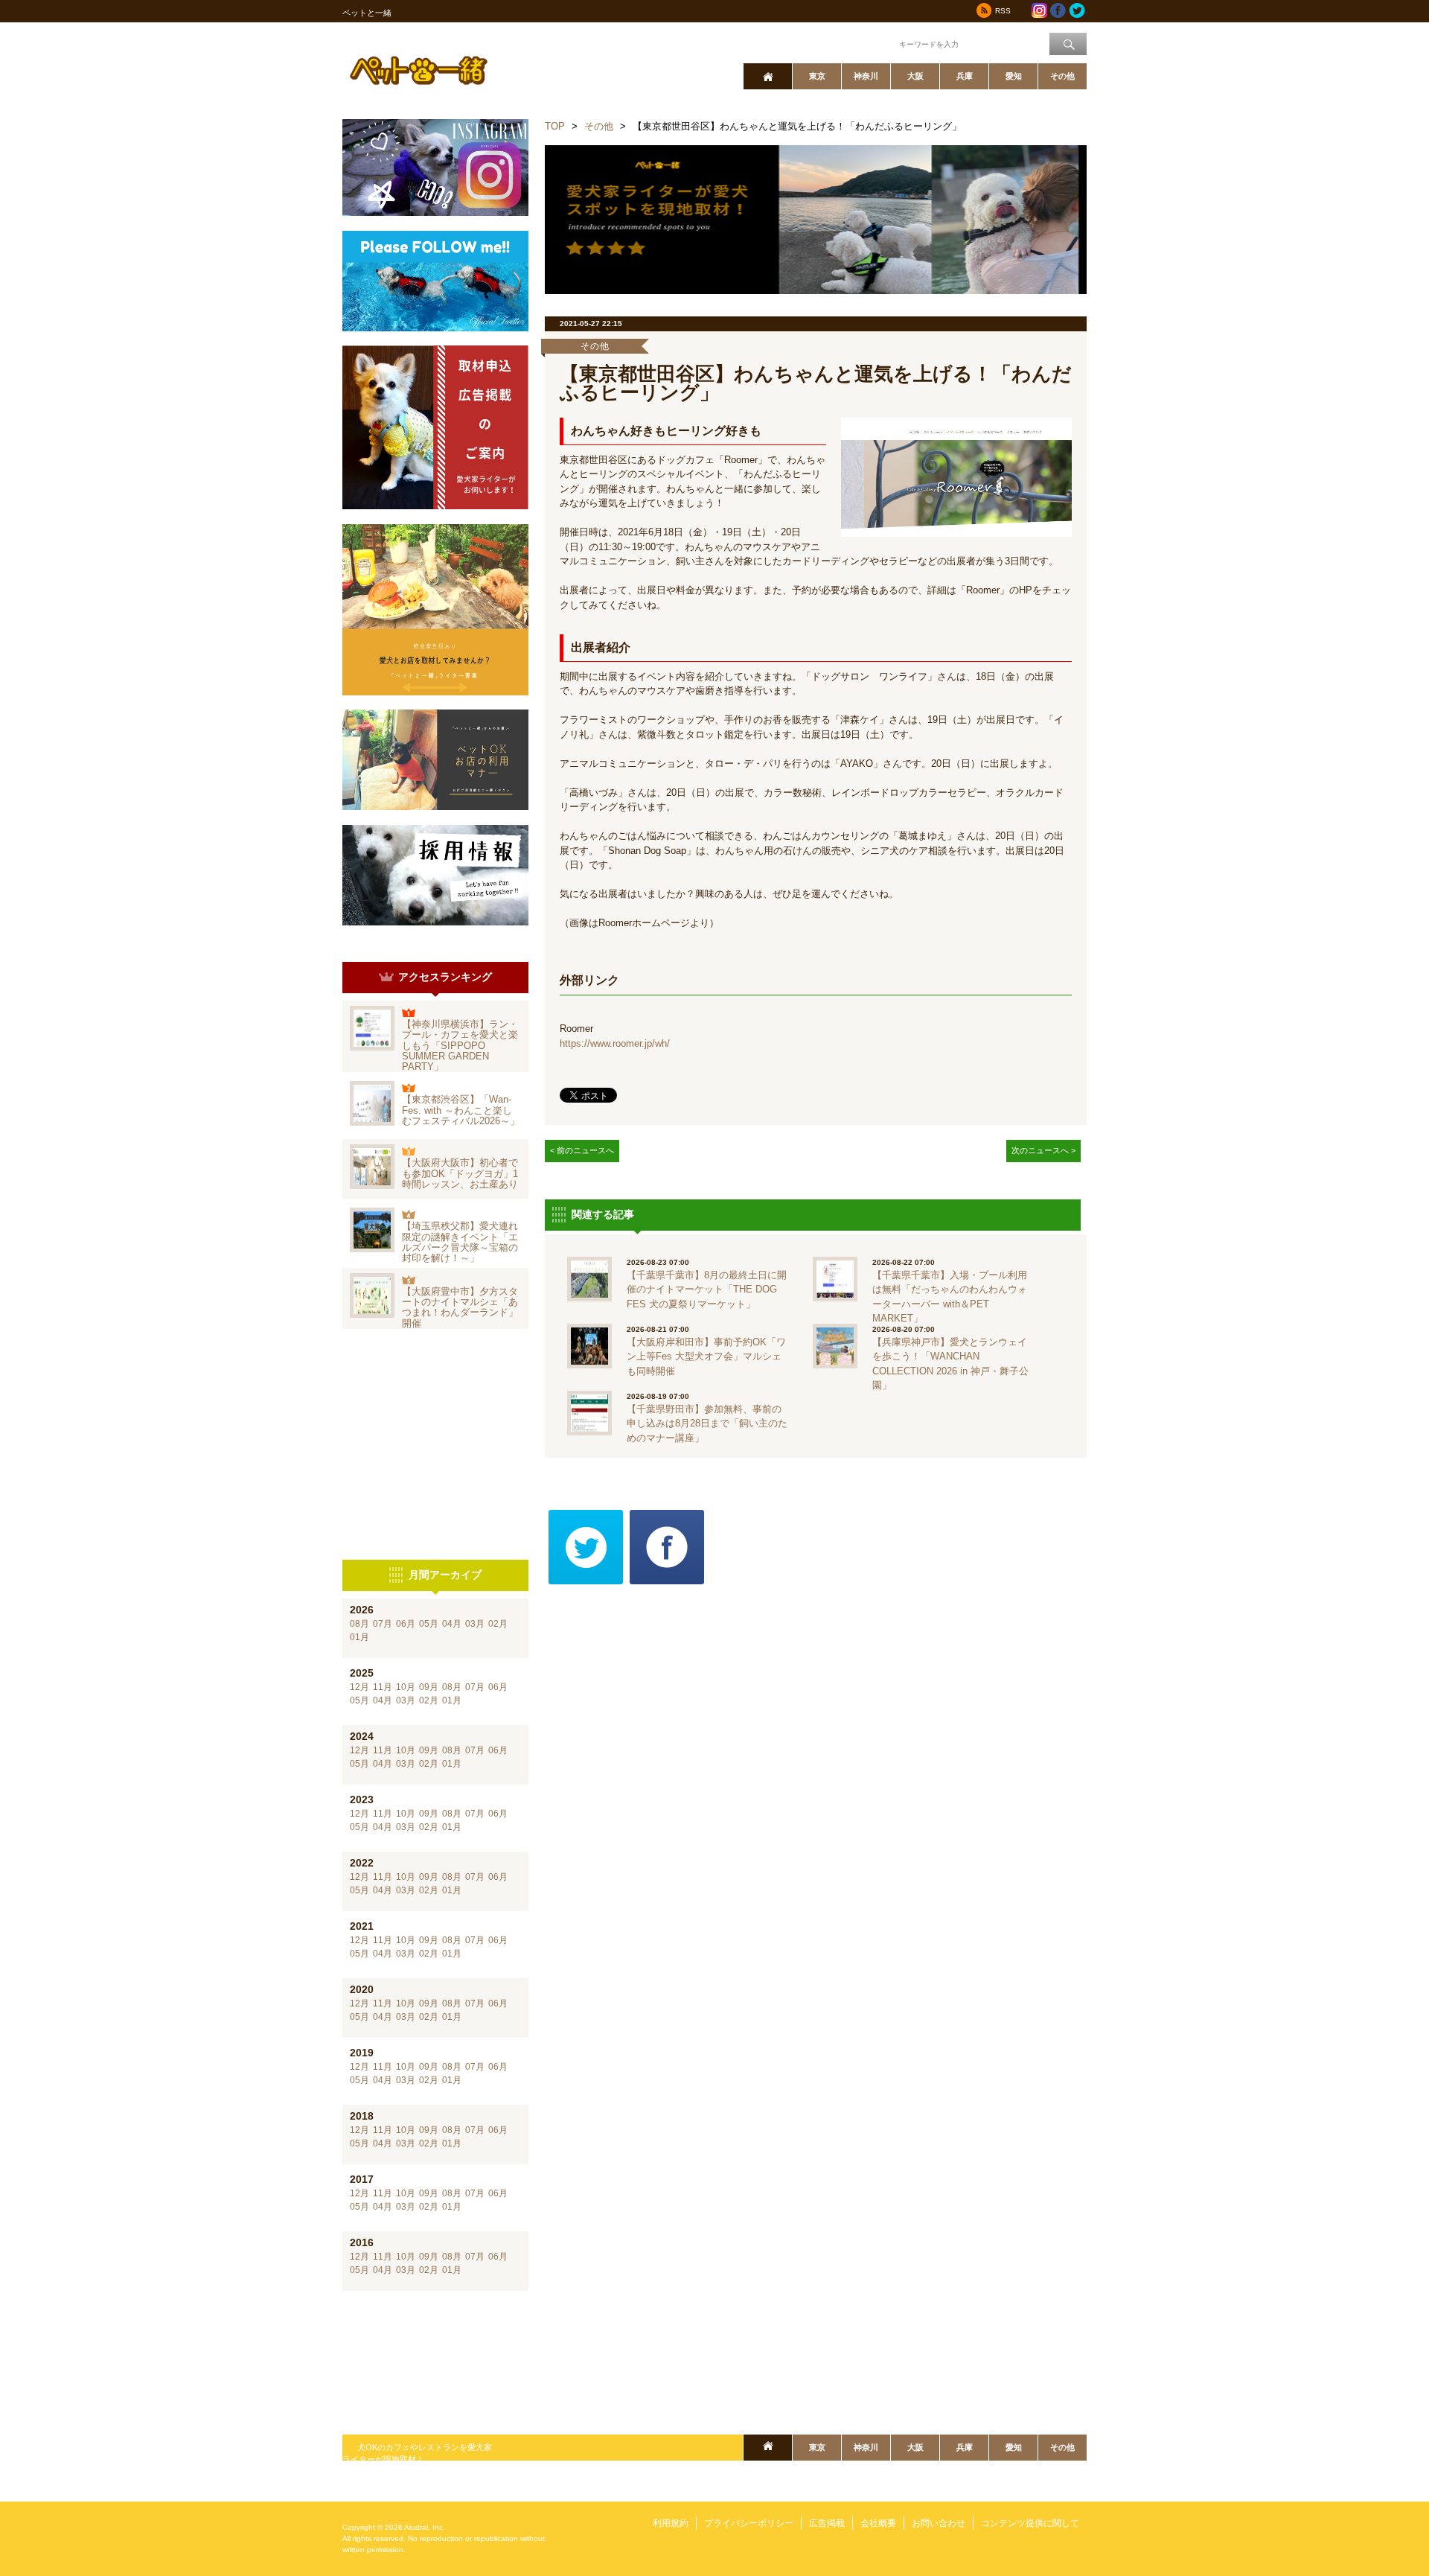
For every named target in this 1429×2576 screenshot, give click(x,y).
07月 (383, 1624)
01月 (359, 1637)
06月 (406, 1624)
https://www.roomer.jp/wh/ (615, 1043)
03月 (475, 1624)
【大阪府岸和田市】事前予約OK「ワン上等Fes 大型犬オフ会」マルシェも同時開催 (706, 1356)
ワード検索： (872, 43)
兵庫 (965, 76)
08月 (359, 1624)
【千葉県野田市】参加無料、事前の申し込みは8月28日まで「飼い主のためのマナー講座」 (707, 1424)
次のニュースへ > (1043, 1150)
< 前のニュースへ (582, 1150)
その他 (1062, 76)
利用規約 (671, 2523)
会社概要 (878, 2523)
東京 (817, 76)
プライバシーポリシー (749, 2523)
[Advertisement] (435, 1444)
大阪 (915, 76)
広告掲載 (827, 2523)
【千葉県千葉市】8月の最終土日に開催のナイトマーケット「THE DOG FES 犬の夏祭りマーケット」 (707, 1289)
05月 (429, 1624)
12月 (359, 1687)
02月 (498, 1624)
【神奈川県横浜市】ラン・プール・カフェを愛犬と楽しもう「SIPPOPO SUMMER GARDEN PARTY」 (460, 1045)
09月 (429, 1687)
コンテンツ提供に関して (1030, 2523)
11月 (383, 1687)
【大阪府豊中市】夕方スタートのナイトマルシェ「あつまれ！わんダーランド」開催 (460, 1307)
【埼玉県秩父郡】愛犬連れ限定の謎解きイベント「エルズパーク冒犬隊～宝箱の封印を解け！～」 (460, 1242)
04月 (452, 1624)
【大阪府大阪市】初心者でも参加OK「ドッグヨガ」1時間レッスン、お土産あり (460, 1173)
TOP (555, 126)
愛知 (1014, 76)
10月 (406, 1687)
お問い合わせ (939, 2523)
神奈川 (866, 76)
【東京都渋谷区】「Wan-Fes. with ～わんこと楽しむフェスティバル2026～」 (461, 1110)
